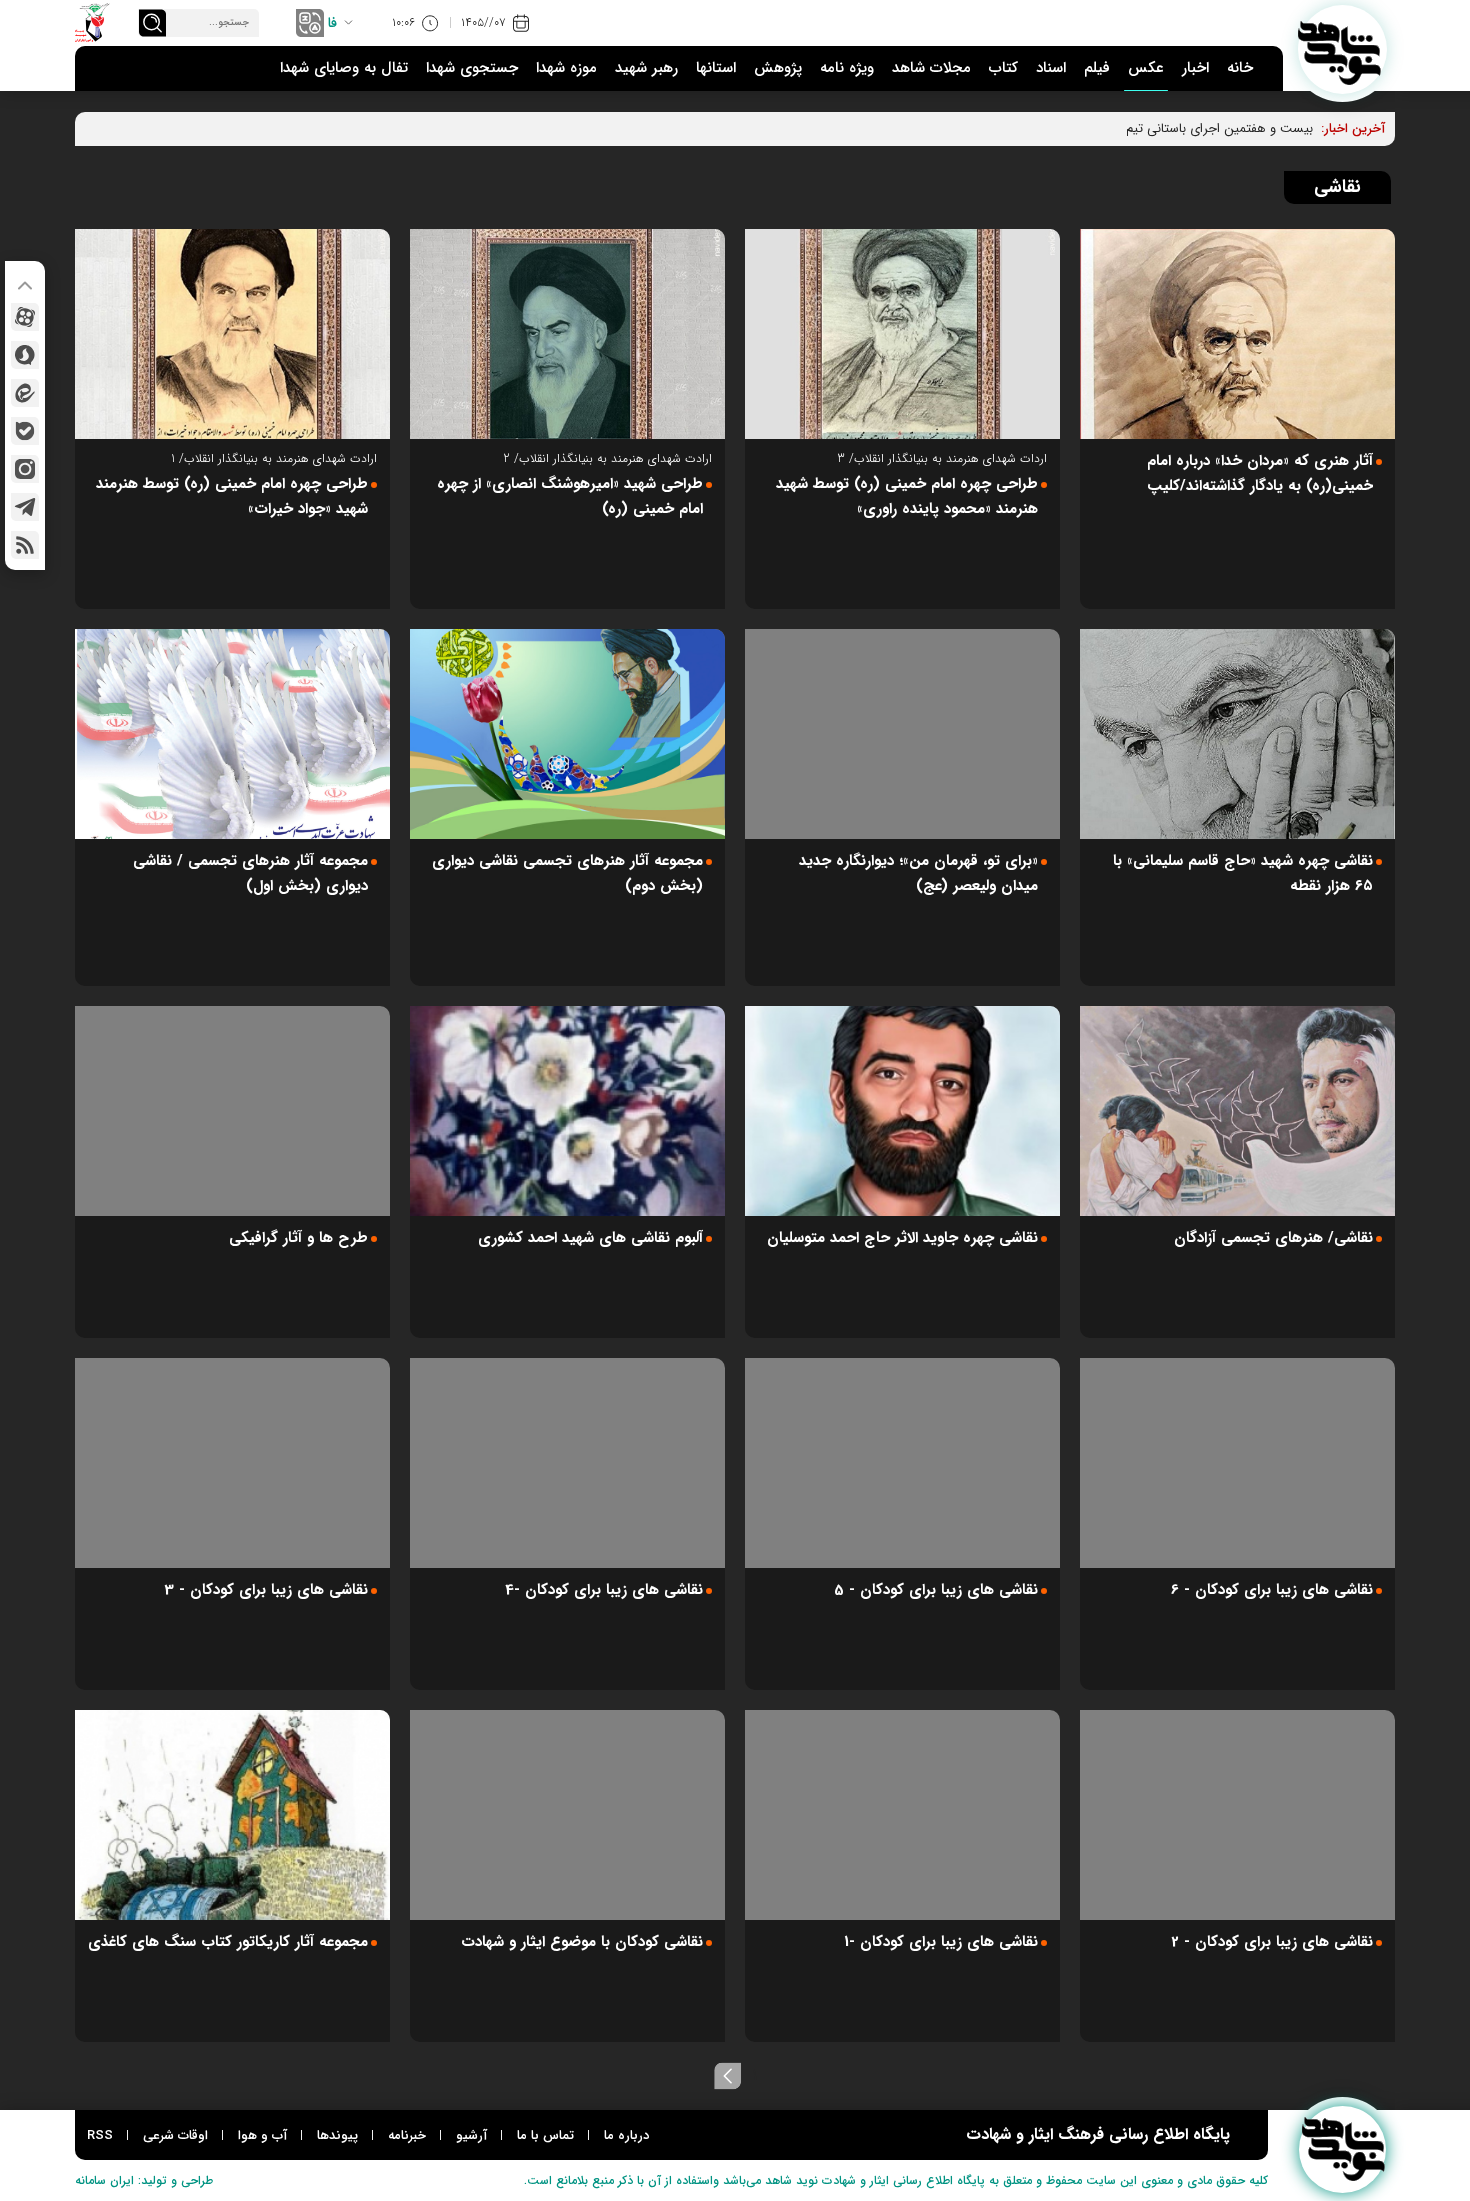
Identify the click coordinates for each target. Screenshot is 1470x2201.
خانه (1240, 68)
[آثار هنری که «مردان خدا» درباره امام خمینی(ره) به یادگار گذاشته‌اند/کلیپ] (1237, 334)
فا (332, 23)
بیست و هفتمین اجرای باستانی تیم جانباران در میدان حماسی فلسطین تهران (1109, 128)
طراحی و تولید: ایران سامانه (144, 2180)
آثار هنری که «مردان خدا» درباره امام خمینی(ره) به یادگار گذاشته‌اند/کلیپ (1260, 473)
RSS (100, 2135)
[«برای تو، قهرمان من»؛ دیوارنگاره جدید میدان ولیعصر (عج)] (902, 734)
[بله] (25, 431)
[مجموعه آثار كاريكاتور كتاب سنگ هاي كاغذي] (232, 1815)
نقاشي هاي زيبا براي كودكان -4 (604, 1590)
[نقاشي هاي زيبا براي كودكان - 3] (232, 1463)
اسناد (1051, 68)
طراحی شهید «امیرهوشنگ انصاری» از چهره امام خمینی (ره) (570, 496)
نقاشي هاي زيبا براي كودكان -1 (941, 1942)
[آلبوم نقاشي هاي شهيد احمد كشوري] (567, 1111)
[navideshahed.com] (1342, 49)
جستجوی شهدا (472, 68)
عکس (1146, 68)
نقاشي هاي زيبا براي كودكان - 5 (936, 1590)
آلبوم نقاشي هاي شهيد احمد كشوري (590, 1238)
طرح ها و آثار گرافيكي (298, 1238)
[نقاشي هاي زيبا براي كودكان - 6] (1237, 1463)
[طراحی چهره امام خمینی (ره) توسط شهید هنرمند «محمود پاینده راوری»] (902, 334)
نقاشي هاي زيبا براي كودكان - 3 (266, 1590)
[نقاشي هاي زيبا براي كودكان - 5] (902, 1463)
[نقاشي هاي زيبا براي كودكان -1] (902, 1815)
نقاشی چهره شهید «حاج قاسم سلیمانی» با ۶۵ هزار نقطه (1243, 873)
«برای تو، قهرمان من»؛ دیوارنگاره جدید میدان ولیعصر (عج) (918, 873)
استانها (716, 68)
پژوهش (778, 68)
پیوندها (337, 2135)
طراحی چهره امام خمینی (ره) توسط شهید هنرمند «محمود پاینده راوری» (907, 496)
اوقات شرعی (175, 2135)
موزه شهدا (566, 68)
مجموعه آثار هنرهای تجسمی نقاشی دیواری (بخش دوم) (567, 873)
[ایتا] (25, 393)
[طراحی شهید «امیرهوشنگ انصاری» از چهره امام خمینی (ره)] (567, 334)
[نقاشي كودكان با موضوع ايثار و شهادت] (567, 1815)
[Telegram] (25, 507)
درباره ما (626, 2135)
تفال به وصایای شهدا (344, 68)
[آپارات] (25, 317)
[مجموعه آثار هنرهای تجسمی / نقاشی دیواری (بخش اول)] (232, 734)
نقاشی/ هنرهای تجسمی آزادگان (1273, 1238)
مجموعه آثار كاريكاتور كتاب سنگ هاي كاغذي (228, 1942)
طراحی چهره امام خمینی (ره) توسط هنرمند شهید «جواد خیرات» (232, 496)
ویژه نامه (847, 68)
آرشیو (471, 2135)
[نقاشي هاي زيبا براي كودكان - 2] (1237, 1815)
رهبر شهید (646, 68)
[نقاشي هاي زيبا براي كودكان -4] (567, 1463)
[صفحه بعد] (728, 2076)
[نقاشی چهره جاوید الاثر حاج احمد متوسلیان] (902, 1111)
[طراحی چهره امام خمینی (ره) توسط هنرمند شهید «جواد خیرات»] (232, 334)
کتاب (1003, 68)
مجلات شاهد (931, 68)
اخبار (1195, 68)
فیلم (1097, 68)
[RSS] (25, 545)
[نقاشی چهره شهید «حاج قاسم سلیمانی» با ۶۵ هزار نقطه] (1237, 734)
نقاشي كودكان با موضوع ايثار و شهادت (582, 1942)
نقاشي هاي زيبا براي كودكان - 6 (1272, 1590)
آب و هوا (262, 2135)
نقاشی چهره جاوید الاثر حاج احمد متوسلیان (902, 1238)
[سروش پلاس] (25, 355)
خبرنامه (407, 2135)
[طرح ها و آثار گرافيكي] (232, 1111)
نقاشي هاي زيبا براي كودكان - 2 (1272, 1942)
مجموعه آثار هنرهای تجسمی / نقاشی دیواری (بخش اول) (250, 873)
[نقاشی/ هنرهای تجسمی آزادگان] (1237, 1111)
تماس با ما (545, 2135)
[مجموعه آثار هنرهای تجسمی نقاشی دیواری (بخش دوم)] (567, 734)
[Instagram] (25, 469)
